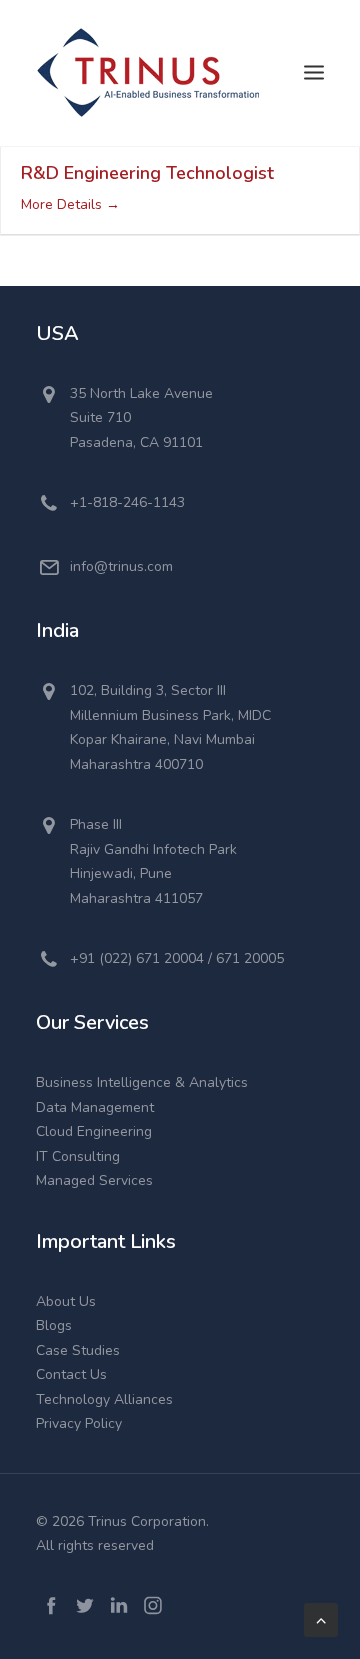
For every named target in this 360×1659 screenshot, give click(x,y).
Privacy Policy (79, 1423)
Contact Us (71, 1374)
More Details (63, 204)
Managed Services (94, 1180)
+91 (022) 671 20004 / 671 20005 (177, 958)
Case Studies (78, 1350)
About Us (66, 1301)
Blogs (54, 1325)
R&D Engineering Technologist (147, 173)
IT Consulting (78, 1156)
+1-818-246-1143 (127, 502)
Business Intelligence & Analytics (142, 1082)
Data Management (95, 1107)
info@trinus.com (121, 566)
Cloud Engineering (94, 1131)
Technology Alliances (104, 1399)
